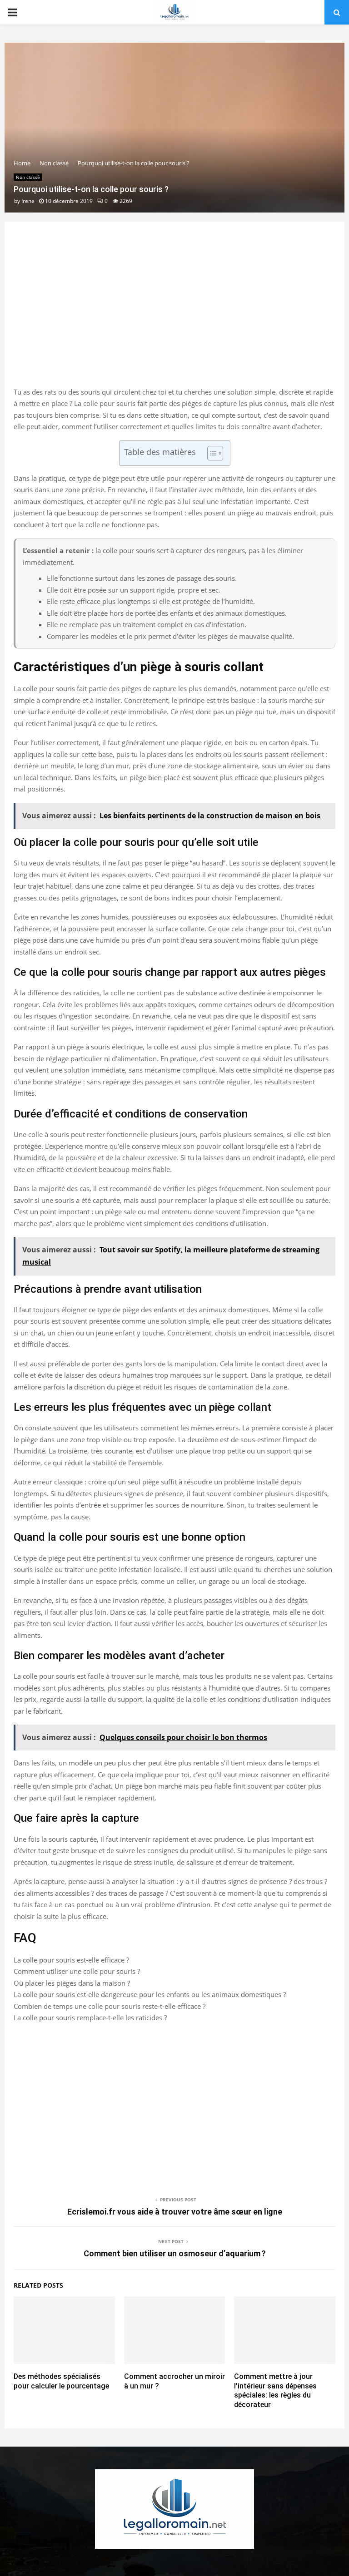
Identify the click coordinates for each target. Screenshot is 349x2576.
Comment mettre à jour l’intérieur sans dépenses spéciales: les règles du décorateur (275, 2391)
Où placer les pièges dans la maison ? (72, 1983)
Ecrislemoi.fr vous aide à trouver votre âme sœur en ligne (175, 2212)
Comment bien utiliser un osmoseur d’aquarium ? (175, 2253)
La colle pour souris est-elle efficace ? (71, 1960)
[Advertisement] (174, 314)
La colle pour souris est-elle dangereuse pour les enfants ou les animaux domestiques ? (150, 1994)
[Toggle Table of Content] (211, 453)
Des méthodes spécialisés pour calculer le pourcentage (61, 2381)
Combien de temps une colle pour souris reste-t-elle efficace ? (110, 2006)
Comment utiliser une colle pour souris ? (77, 1971)
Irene (28, 201)
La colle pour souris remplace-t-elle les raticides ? (90, 2017)
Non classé (28, 177)
